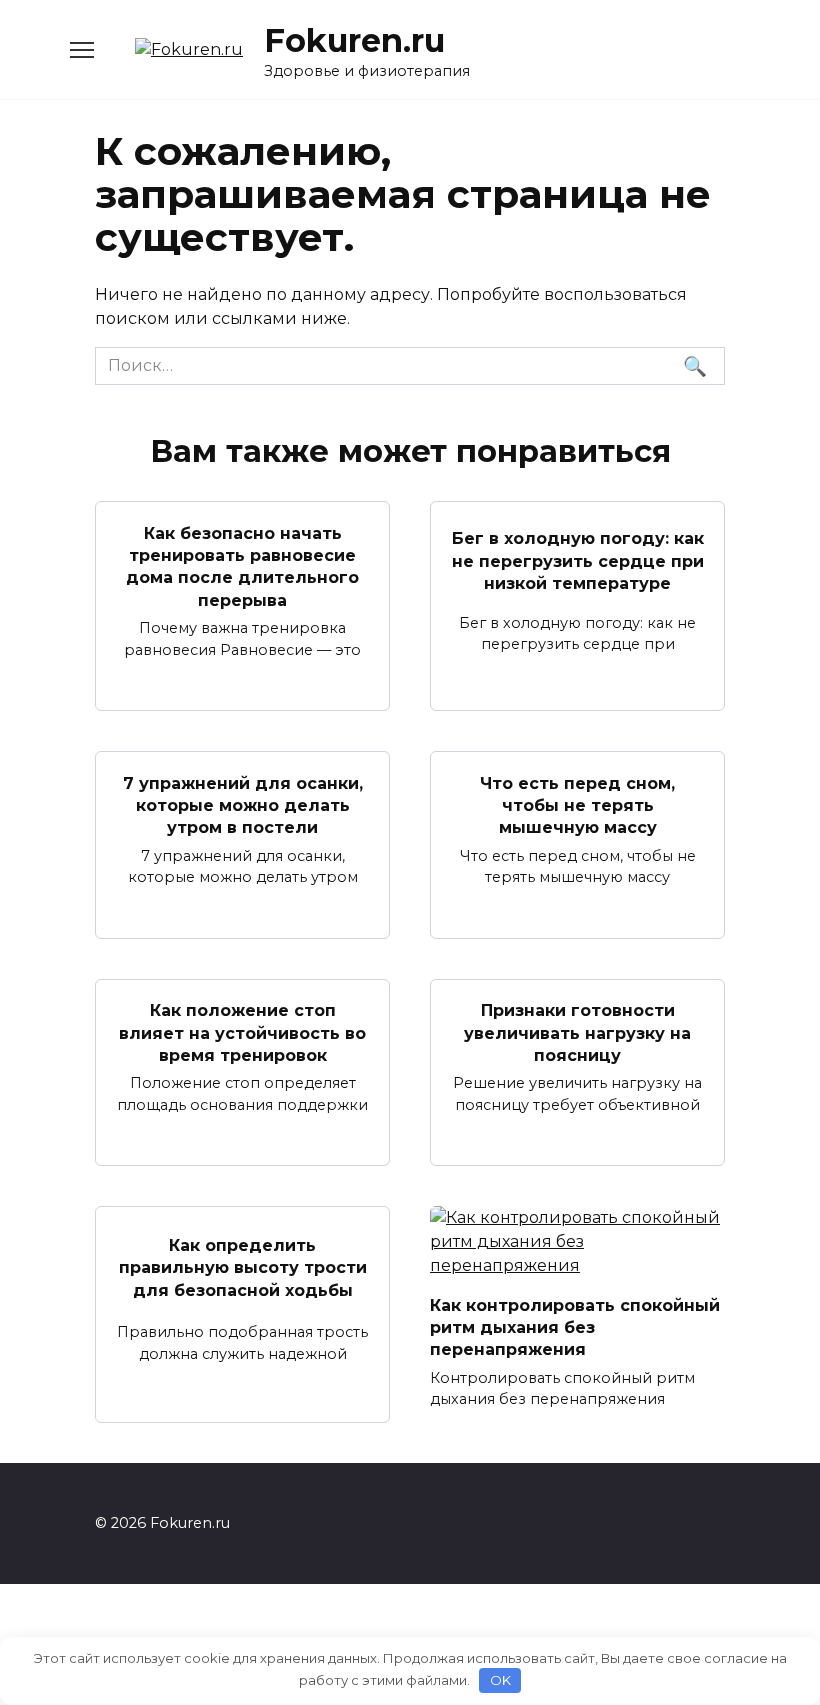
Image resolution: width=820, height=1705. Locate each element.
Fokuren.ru (354, 40)
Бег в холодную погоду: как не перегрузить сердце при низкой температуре (578, 561)
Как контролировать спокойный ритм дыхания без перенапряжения (575, 1327)
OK (500, 1680)
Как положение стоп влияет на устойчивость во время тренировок (242, 1033)
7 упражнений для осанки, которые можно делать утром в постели (243, 805)
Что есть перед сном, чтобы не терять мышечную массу (577, 805)
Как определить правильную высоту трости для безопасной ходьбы (243, 1267)
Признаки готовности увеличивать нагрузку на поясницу (577, 1033)
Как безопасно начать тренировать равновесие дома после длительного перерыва (242, 566)
